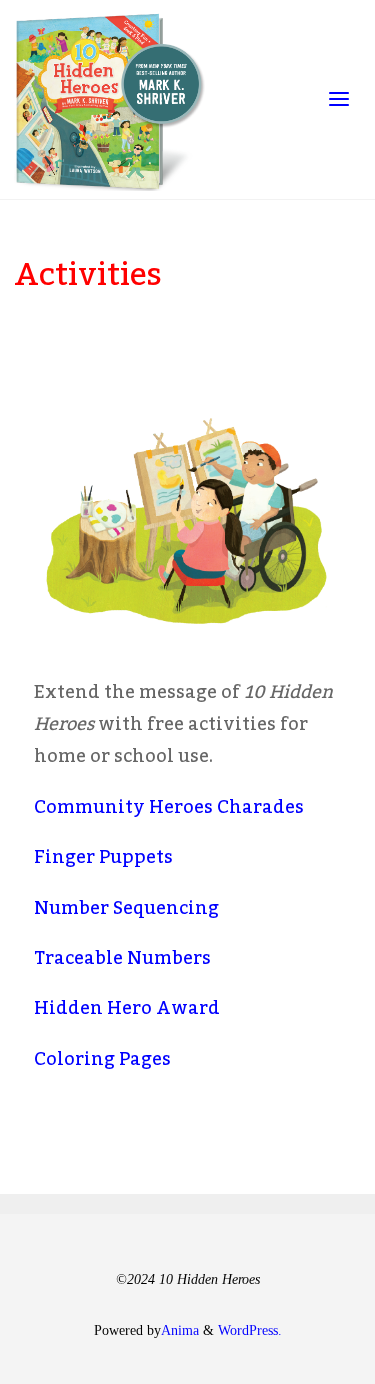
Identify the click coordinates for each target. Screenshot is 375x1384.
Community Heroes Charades (169, 807)
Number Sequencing (126, 908)
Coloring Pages (102, 1059)
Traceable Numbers (122, 958)
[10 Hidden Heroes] (110, 100)
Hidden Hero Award (127, 1008)
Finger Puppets (103, 857)
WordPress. (250, 1330)
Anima (180, 1330)
